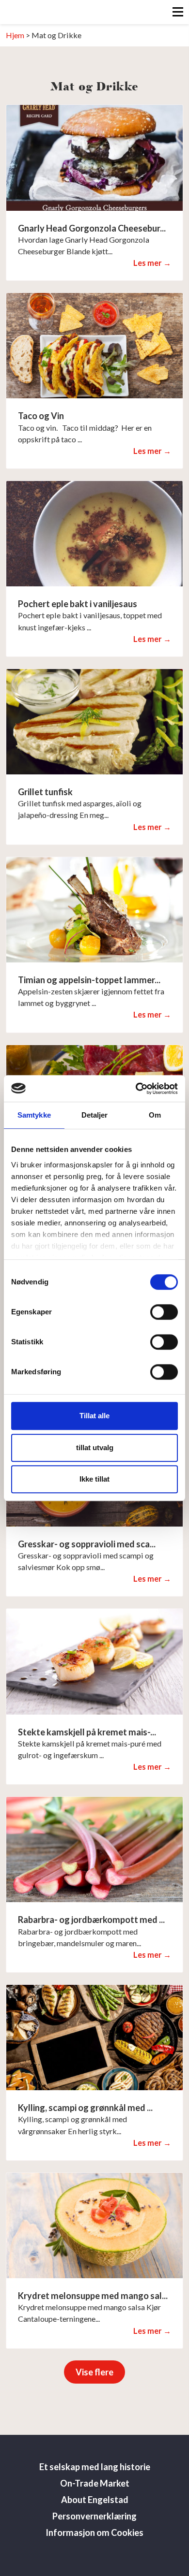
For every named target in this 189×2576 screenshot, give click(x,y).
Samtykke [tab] (34, 1115)
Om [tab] (155, 1115)
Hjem (15, 35)
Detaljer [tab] (95, 1115)
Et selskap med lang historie (95, 2467)
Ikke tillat (94, 1479)
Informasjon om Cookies (94, 2532)
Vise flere (94, 2372)
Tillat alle (94, 1416)
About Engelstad (95, 2500)
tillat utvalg (95, 1448)
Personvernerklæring (94, 2516)
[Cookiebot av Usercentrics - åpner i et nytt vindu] (136, 1089)
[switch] (164, 1312)
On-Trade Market (95, 2483)
